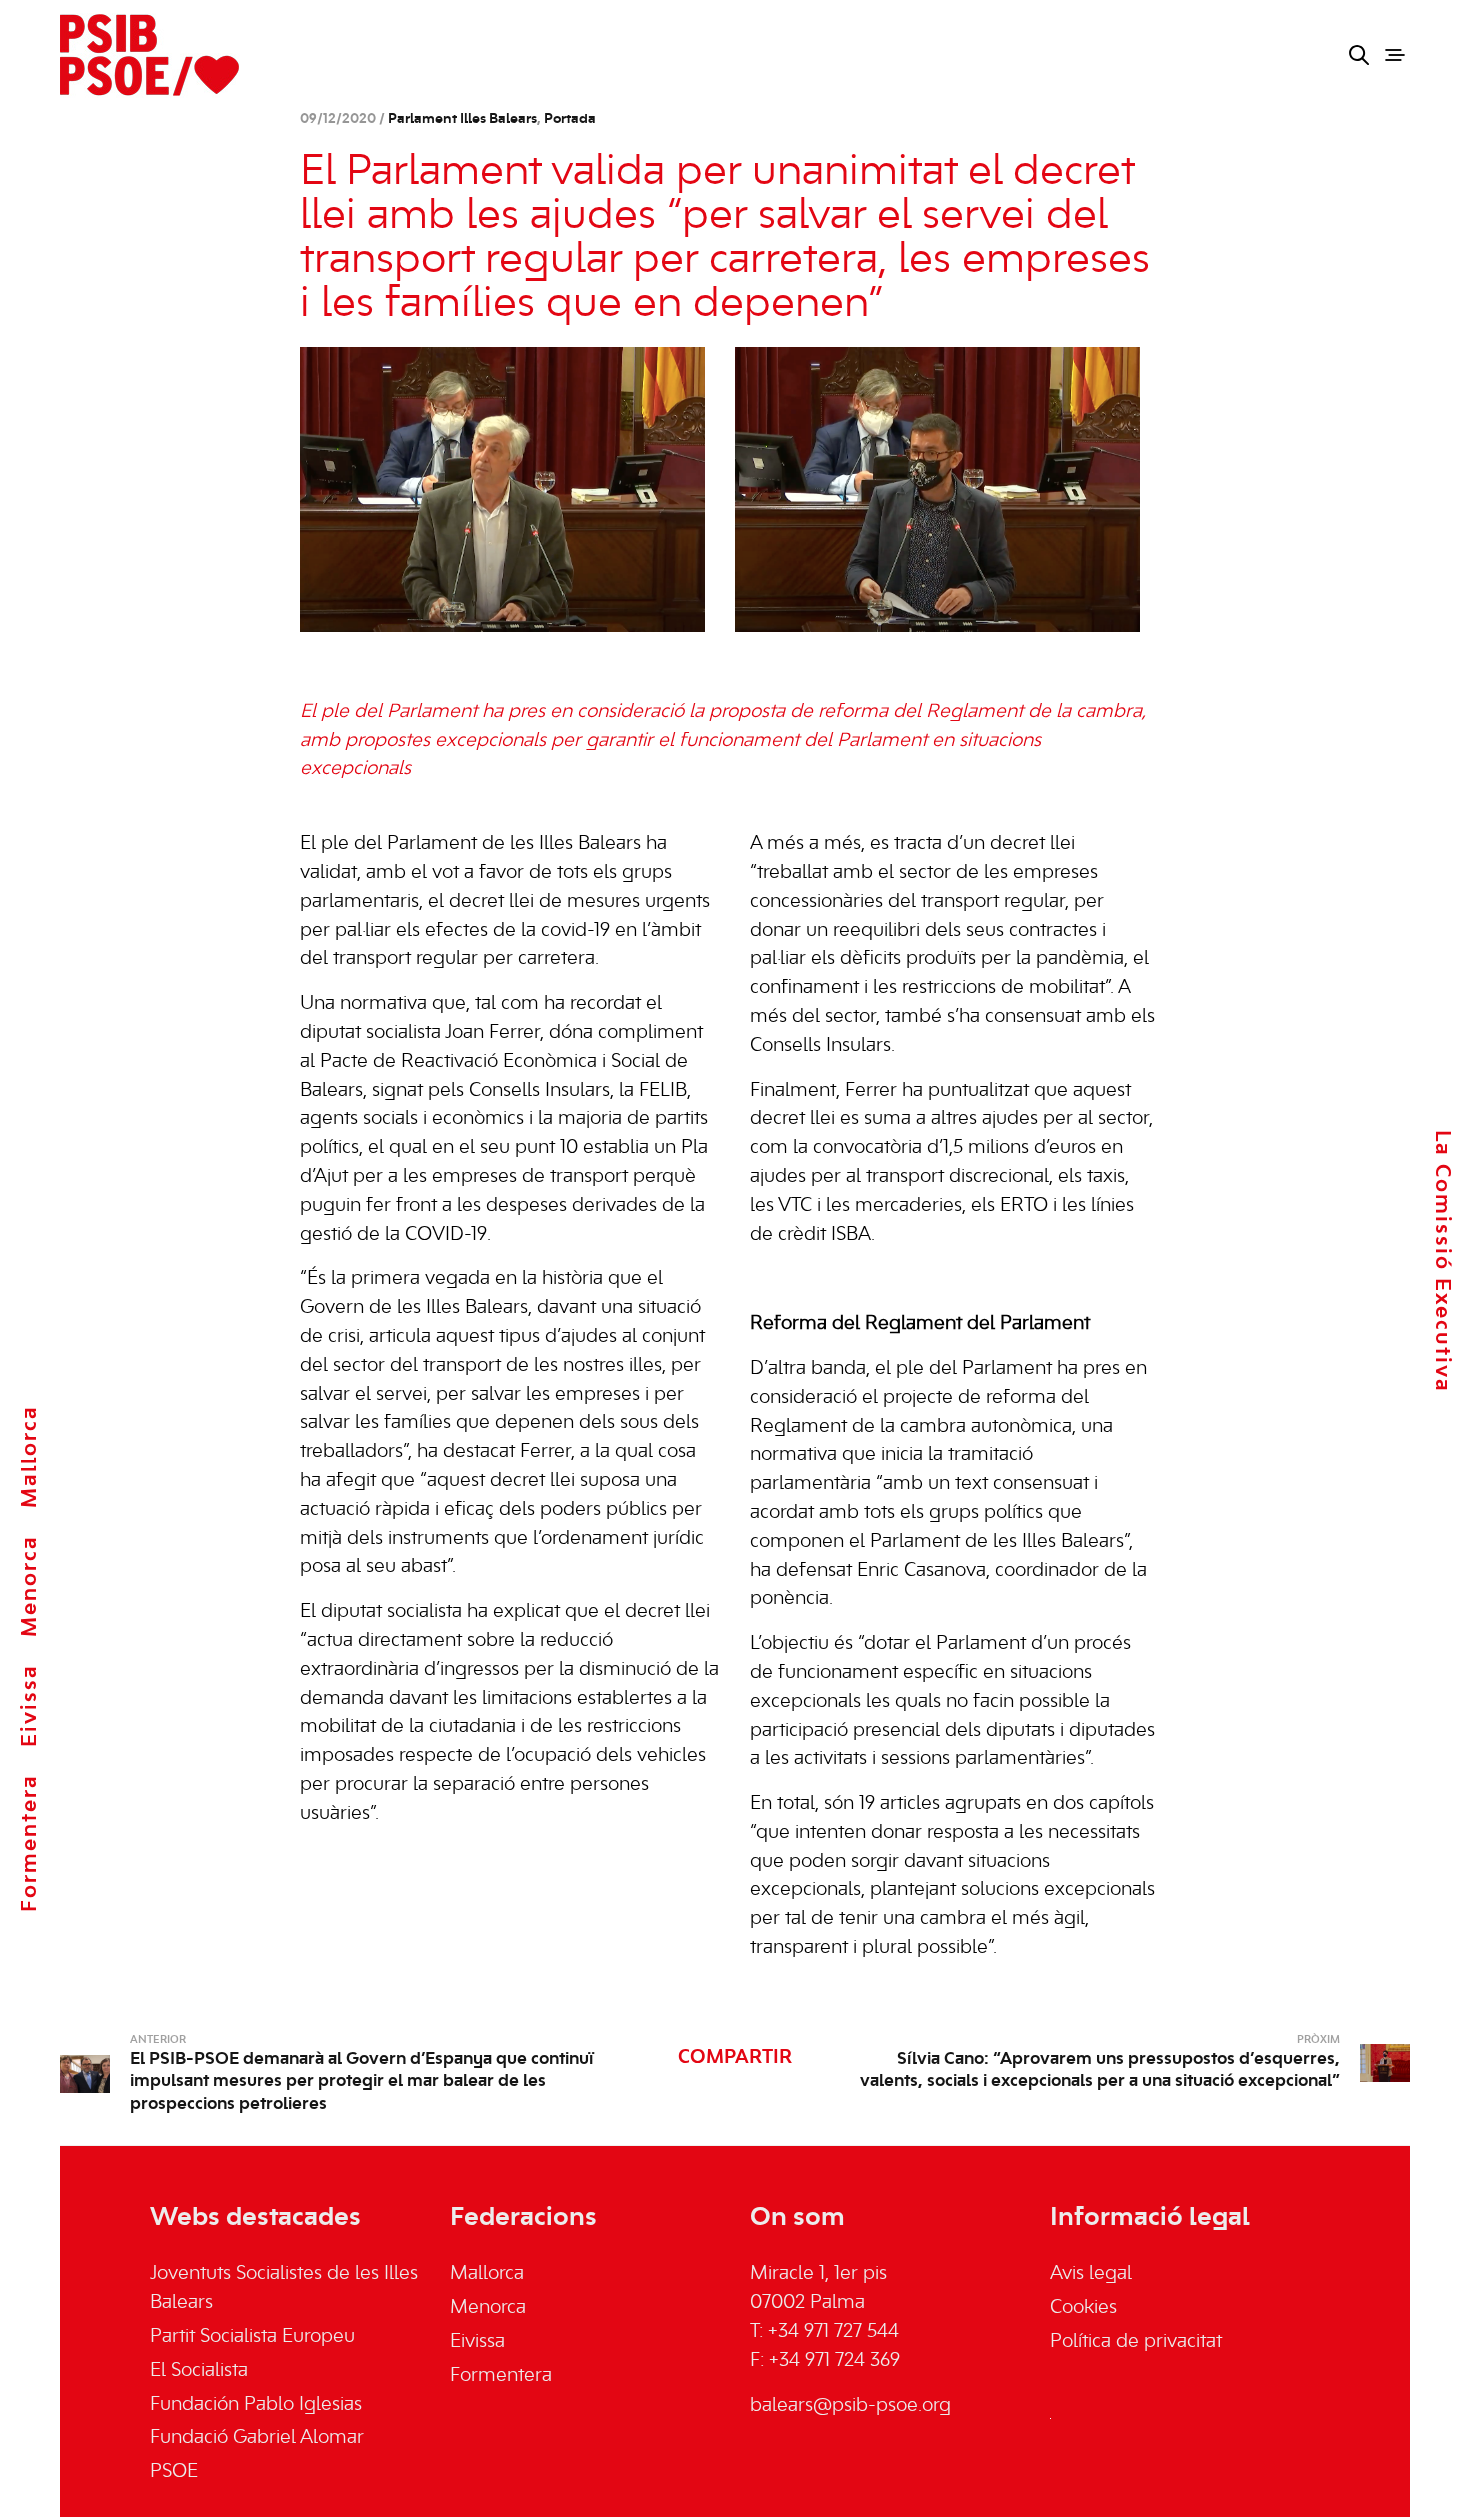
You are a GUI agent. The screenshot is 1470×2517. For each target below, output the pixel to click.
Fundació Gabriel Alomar (257, 2438)
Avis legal (1091, 2274)
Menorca (30, 1586)
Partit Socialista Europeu (252, 2337)
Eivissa (30, 1705)
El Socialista (199, 2371)
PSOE (174, 2472)
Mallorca (30, 1456)
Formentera (30, 1843)
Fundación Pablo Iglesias (256, 2405)
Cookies (1083, 2308)
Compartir (735, 2058)
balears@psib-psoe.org (850, 2406)
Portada (570, 119)
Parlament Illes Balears (462, 119)
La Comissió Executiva (1442, 1260)
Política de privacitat (1136, 2342)
